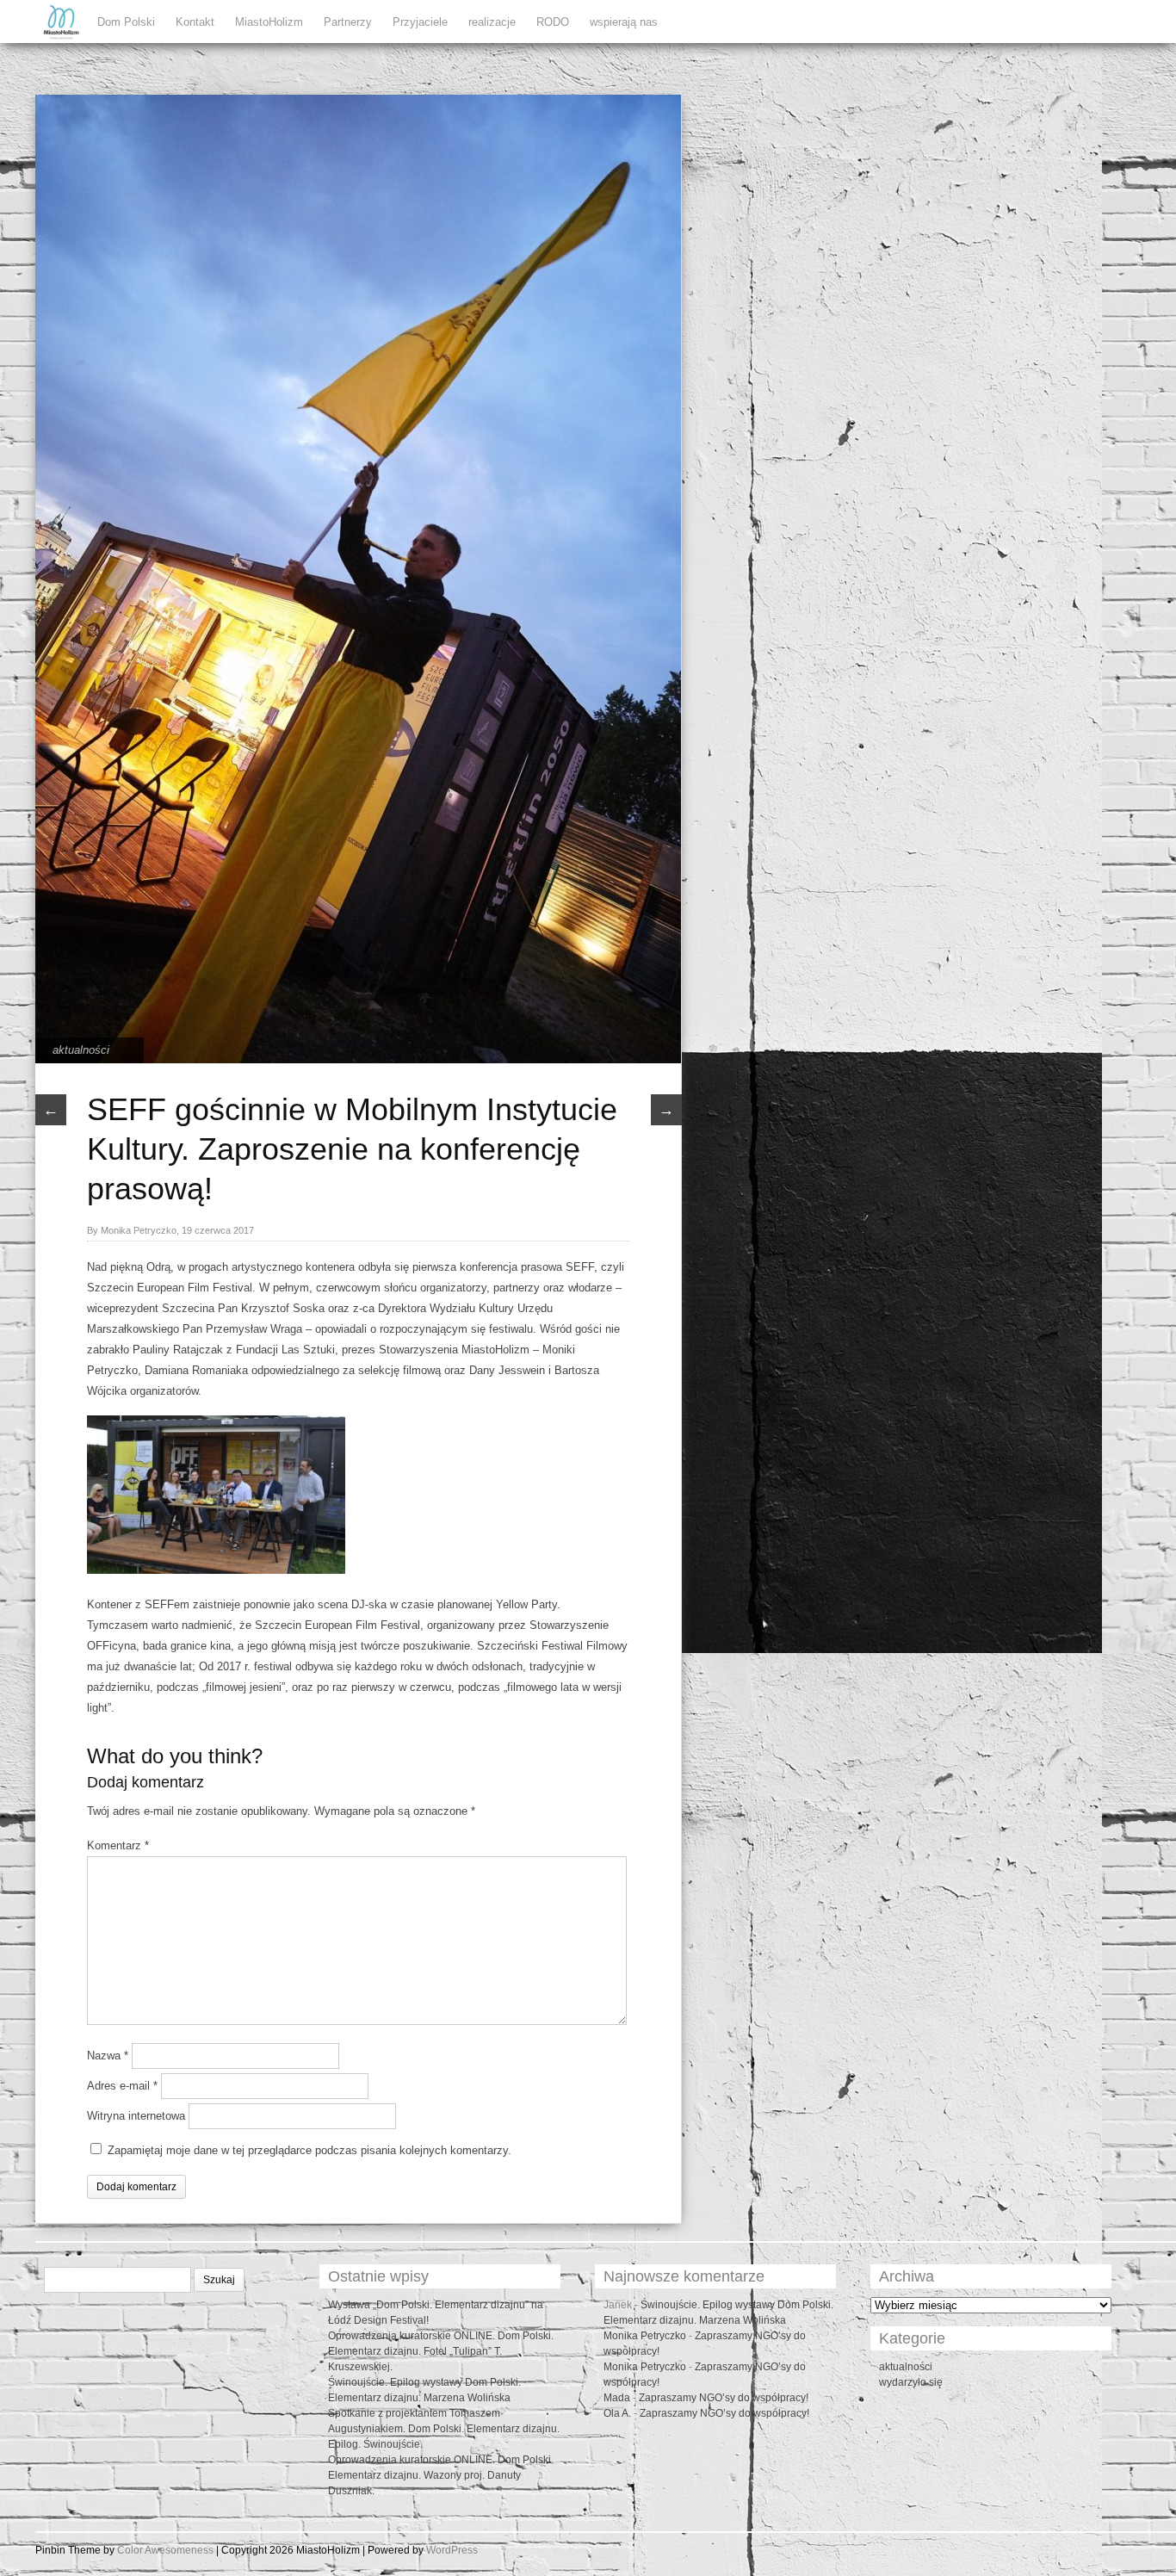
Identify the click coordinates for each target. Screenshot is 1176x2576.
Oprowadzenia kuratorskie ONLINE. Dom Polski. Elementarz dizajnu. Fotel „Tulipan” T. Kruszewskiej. (441, 2351)
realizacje (492, 22)
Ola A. (617, 2413)
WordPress (452, 2550)
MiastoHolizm (269, 22)
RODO (553, 22)
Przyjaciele (420, 22)
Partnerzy (348, 22)
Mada (617, 2398)
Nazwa (108, 2056)
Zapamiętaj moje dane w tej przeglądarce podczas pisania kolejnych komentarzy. (309, 2150)
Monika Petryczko (645, 2336)
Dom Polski (126, 22)
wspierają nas (624, 22)
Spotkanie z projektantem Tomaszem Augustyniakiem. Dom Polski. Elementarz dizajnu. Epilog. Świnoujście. (444, 2429)
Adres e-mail (122, 2086)
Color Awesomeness (165, 2550)
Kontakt (195, 22)
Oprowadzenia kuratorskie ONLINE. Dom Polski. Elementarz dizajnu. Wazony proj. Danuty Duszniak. (441, 2475)
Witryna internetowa (136, 2116)
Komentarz (118, 1845)
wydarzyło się (911, 2382)
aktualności (81, 1050)
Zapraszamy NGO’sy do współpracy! (724, 2398)
